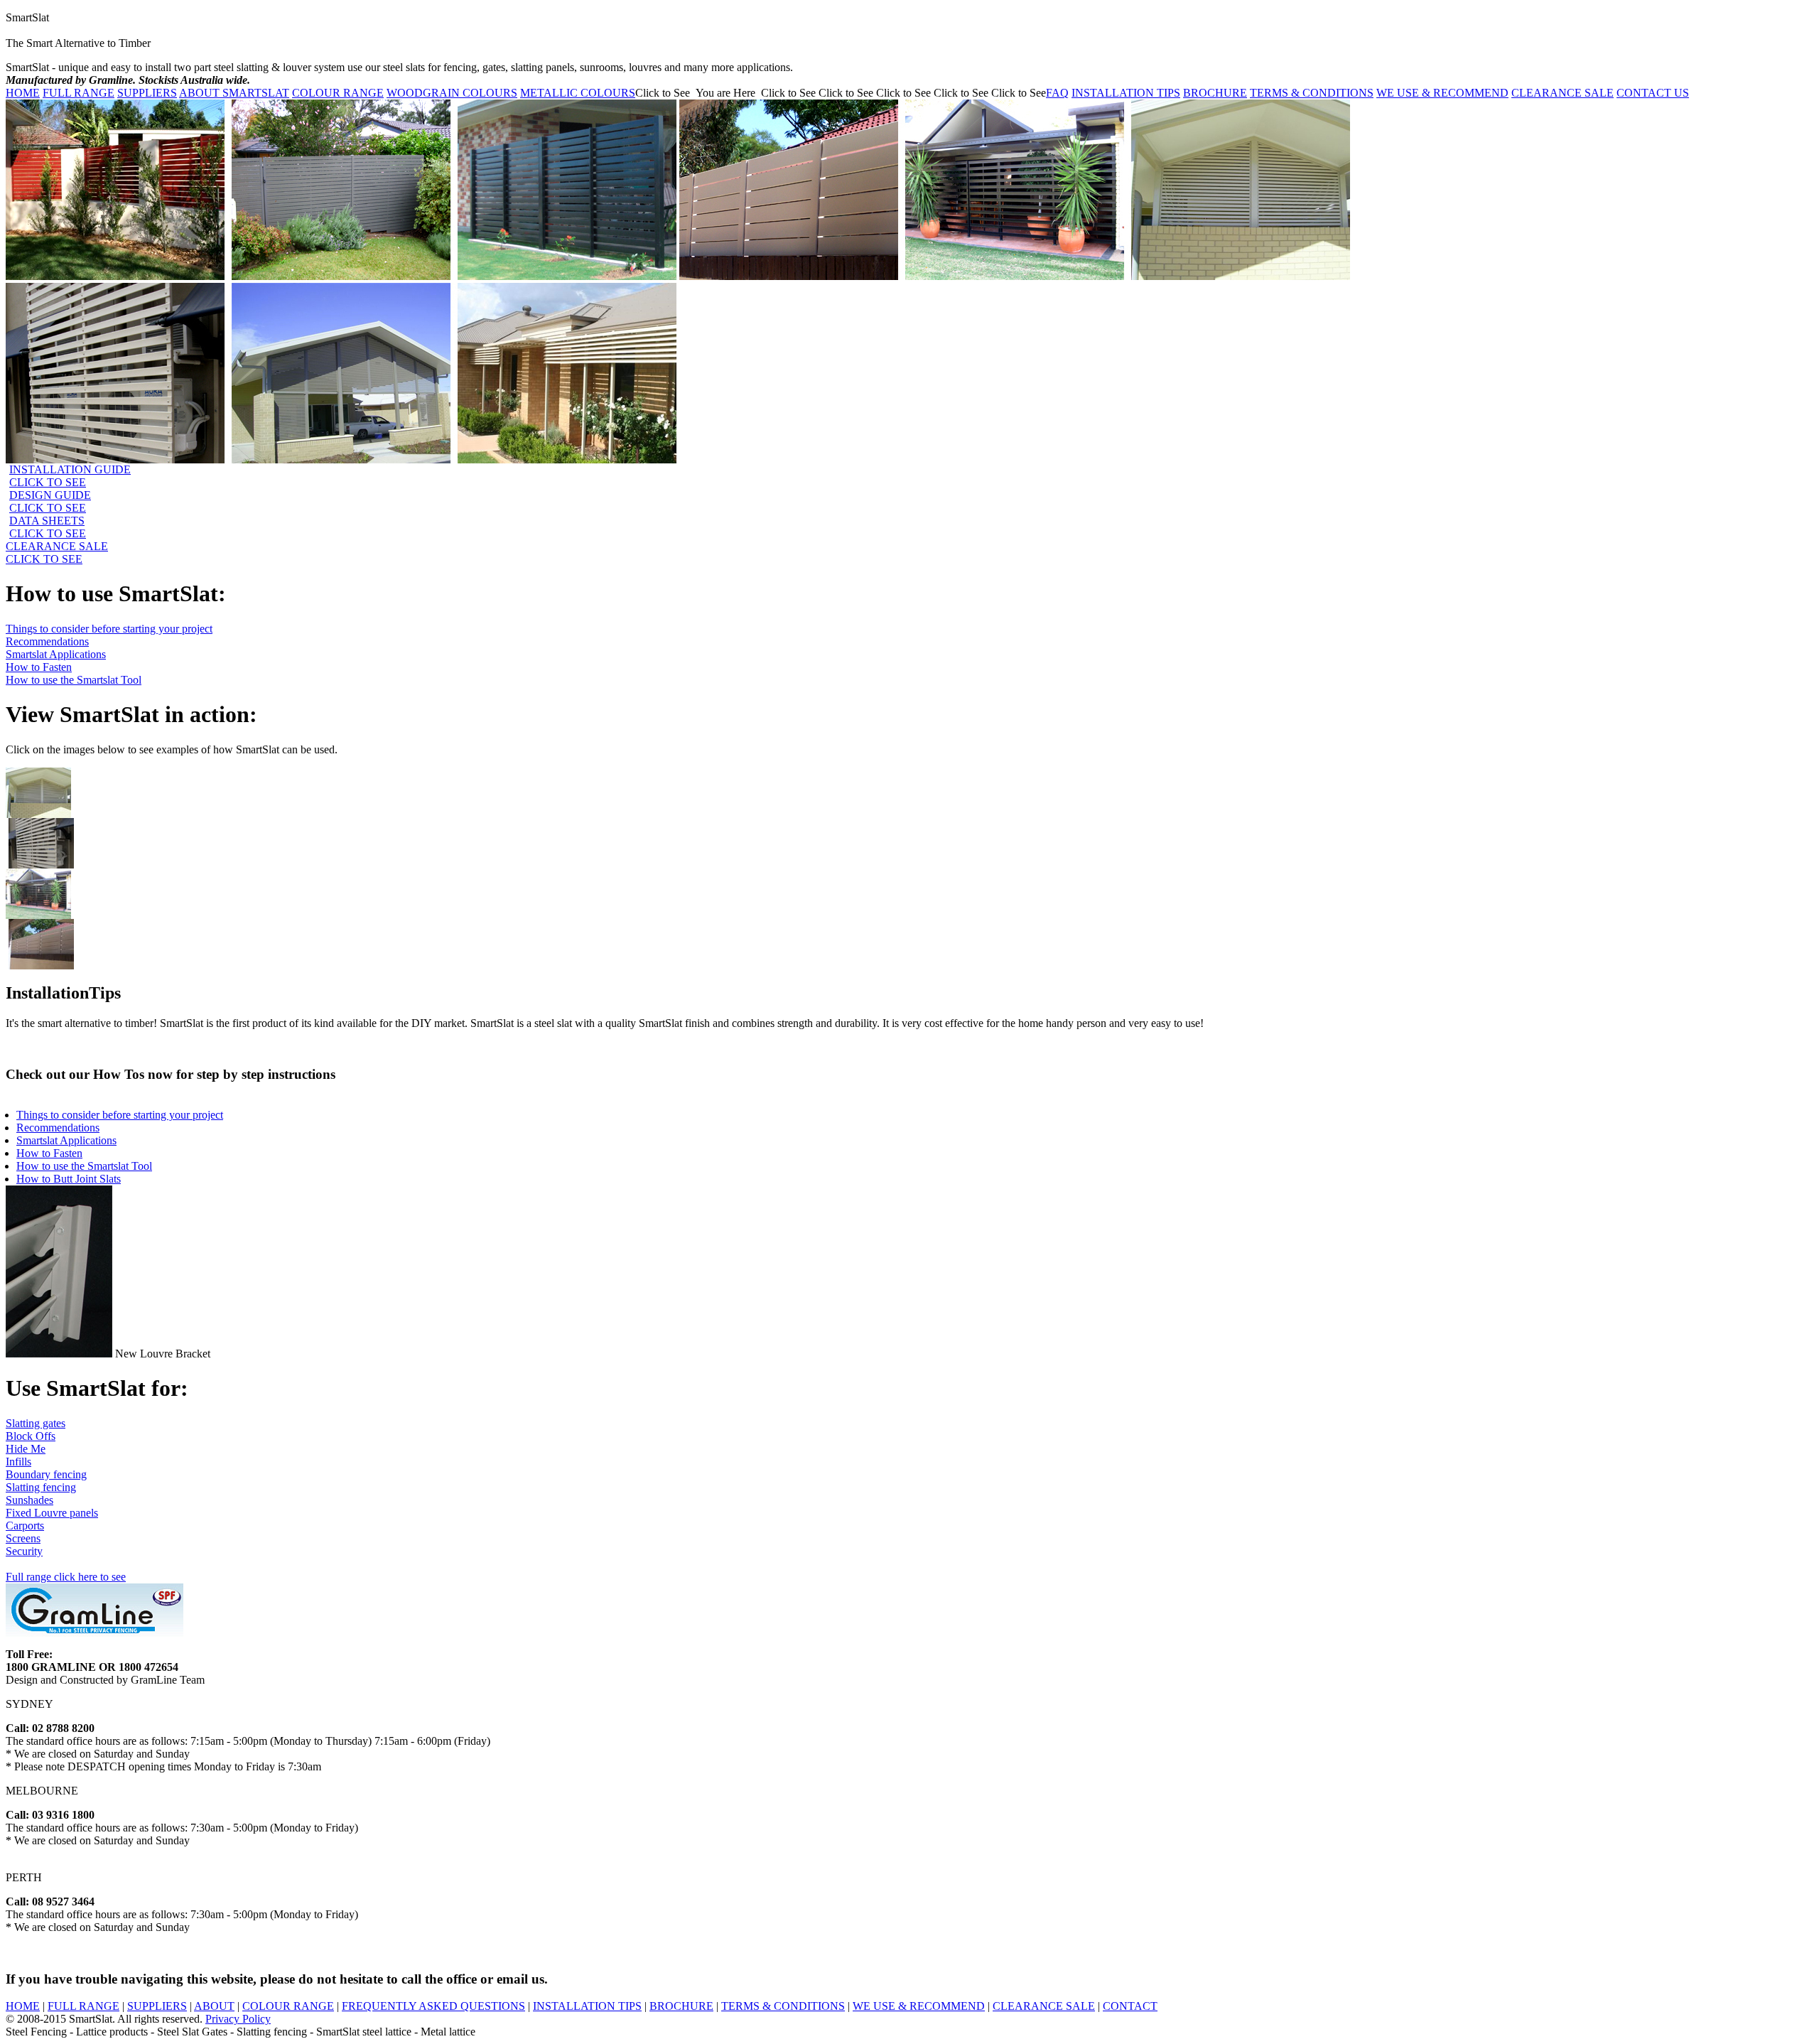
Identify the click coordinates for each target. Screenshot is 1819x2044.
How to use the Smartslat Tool (74, 680)
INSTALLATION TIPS (1126, 93)
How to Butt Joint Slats (69, 1179)
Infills (18, 1462)
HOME (23, 93)
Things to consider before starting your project (109, 629)
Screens (23, 1538)
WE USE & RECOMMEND (1442, 93)
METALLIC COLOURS (578, 93)
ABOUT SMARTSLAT (234, 93)
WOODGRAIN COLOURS (452, 93)
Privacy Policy (238, 2019)
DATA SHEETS (48, 527)
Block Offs (31, 1436)
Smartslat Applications (56, 654)
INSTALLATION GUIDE (70, 476)
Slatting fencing (41, 1487)
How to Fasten (39, 667)
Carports (25, 1526)
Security (24, 1551)
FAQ (1057, 93)
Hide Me (26, 1449)
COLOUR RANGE (338, 93)
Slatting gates (36, 1423)
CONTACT (1130, 2006)
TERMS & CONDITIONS (1312, 93)
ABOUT (214, 2006)
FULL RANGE (79, 93)
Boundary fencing (46, 1474)
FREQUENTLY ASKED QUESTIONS (433, 2006)
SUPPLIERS (147, 93)
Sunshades (29, 1500)
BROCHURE (1215, 93)
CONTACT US (1653, 93)
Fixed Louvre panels (52, 1513)
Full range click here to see (66, 1577)
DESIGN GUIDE (50, 501)
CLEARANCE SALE (1562, 93)
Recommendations (47, 641)
